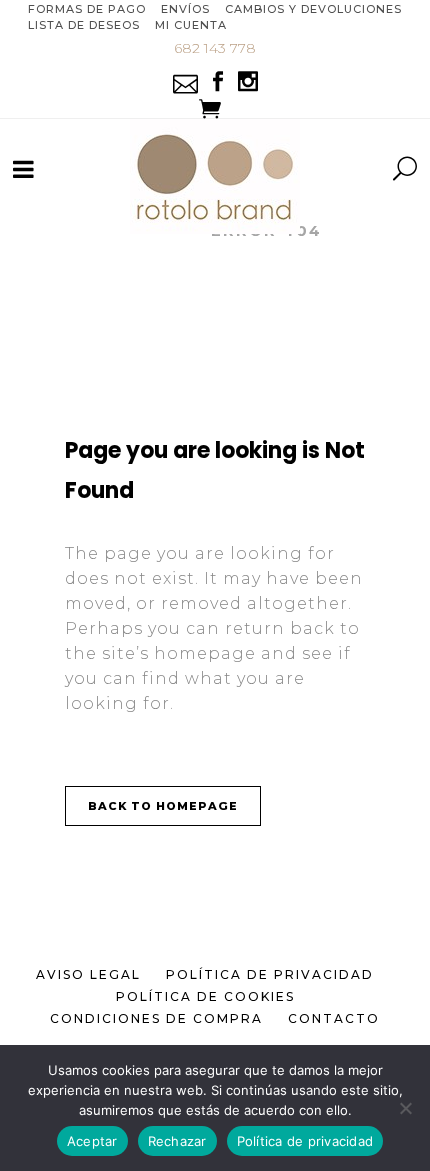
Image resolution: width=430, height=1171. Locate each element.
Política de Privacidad (270, 974)
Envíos (185, 9)
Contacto (334, 1018)
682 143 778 (215, 48)
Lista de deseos (84, 25)
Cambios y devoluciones (313, 9)
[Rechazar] (405, 1108)
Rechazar (177, 1141)
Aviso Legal (88, 974)
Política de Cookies (205, 996)
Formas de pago (87, 9)
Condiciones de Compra (156, 1018)
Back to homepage (163, 806)
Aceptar (92, 1141)
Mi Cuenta (191, 25)
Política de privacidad (305, 1141)
